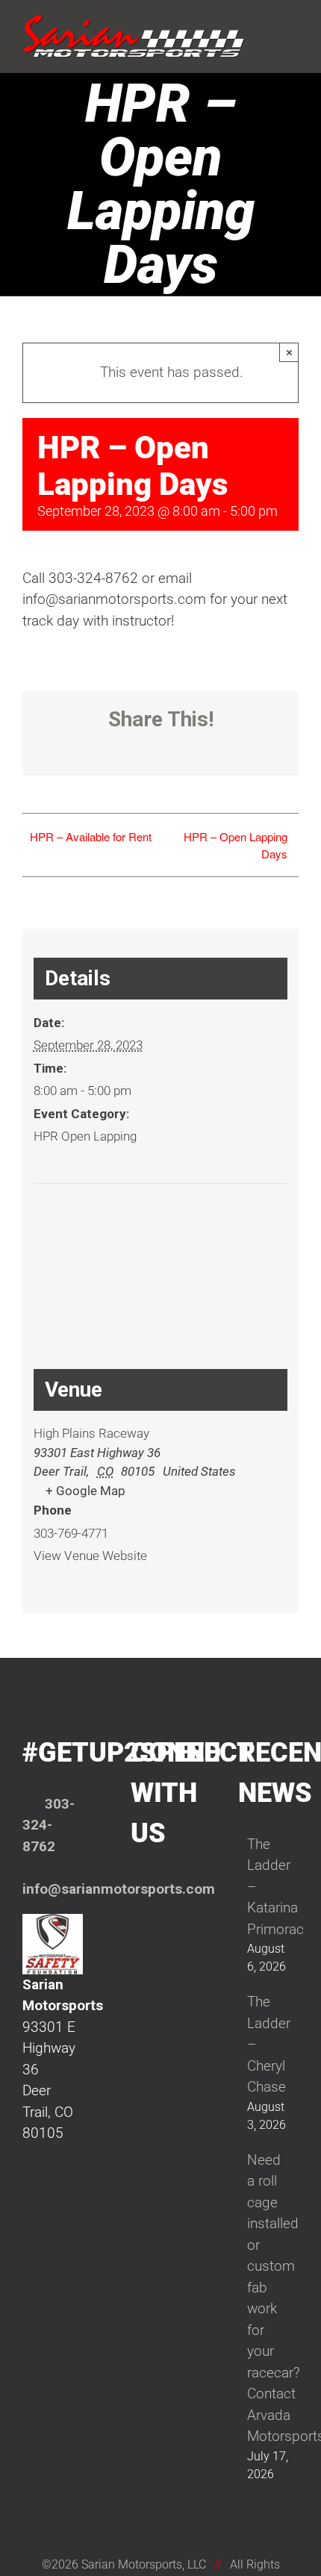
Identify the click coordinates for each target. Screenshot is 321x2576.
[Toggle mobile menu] (293, 24)
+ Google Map (85, 1491)
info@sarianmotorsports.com (119, 1889)
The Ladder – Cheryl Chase (269, 2044)
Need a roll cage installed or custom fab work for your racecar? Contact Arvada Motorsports (269, 2298)
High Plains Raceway (91, 1433)
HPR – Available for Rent (91, 836)
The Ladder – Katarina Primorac (269, 1887)
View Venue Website (90, 1556)
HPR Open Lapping (85, 1136)
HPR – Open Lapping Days (236, 845)
